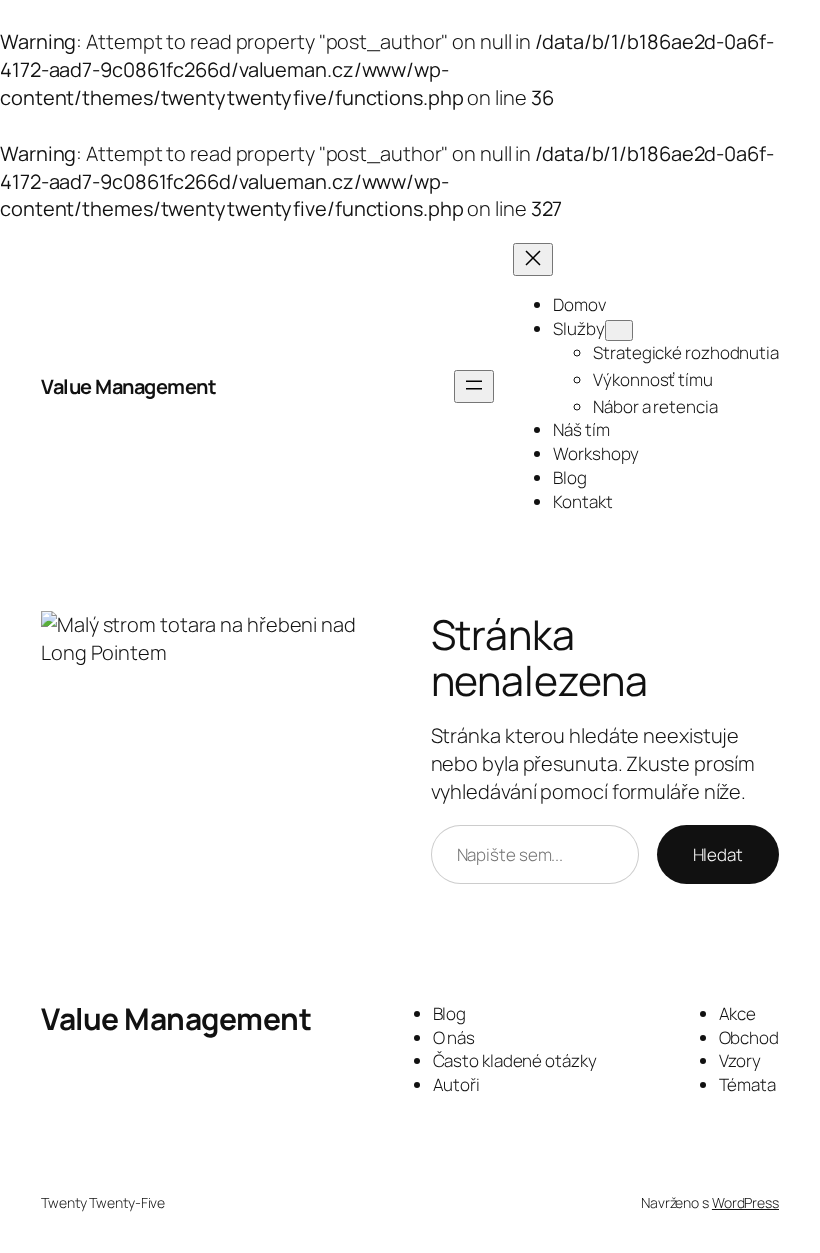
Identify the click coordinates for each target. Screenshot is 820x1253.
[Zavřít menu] (533, 259)
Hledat (718, 854)
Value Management (128, 386)
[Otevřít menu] (474, 386)
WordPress (745, 1202)
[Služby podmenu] (619, 330)
